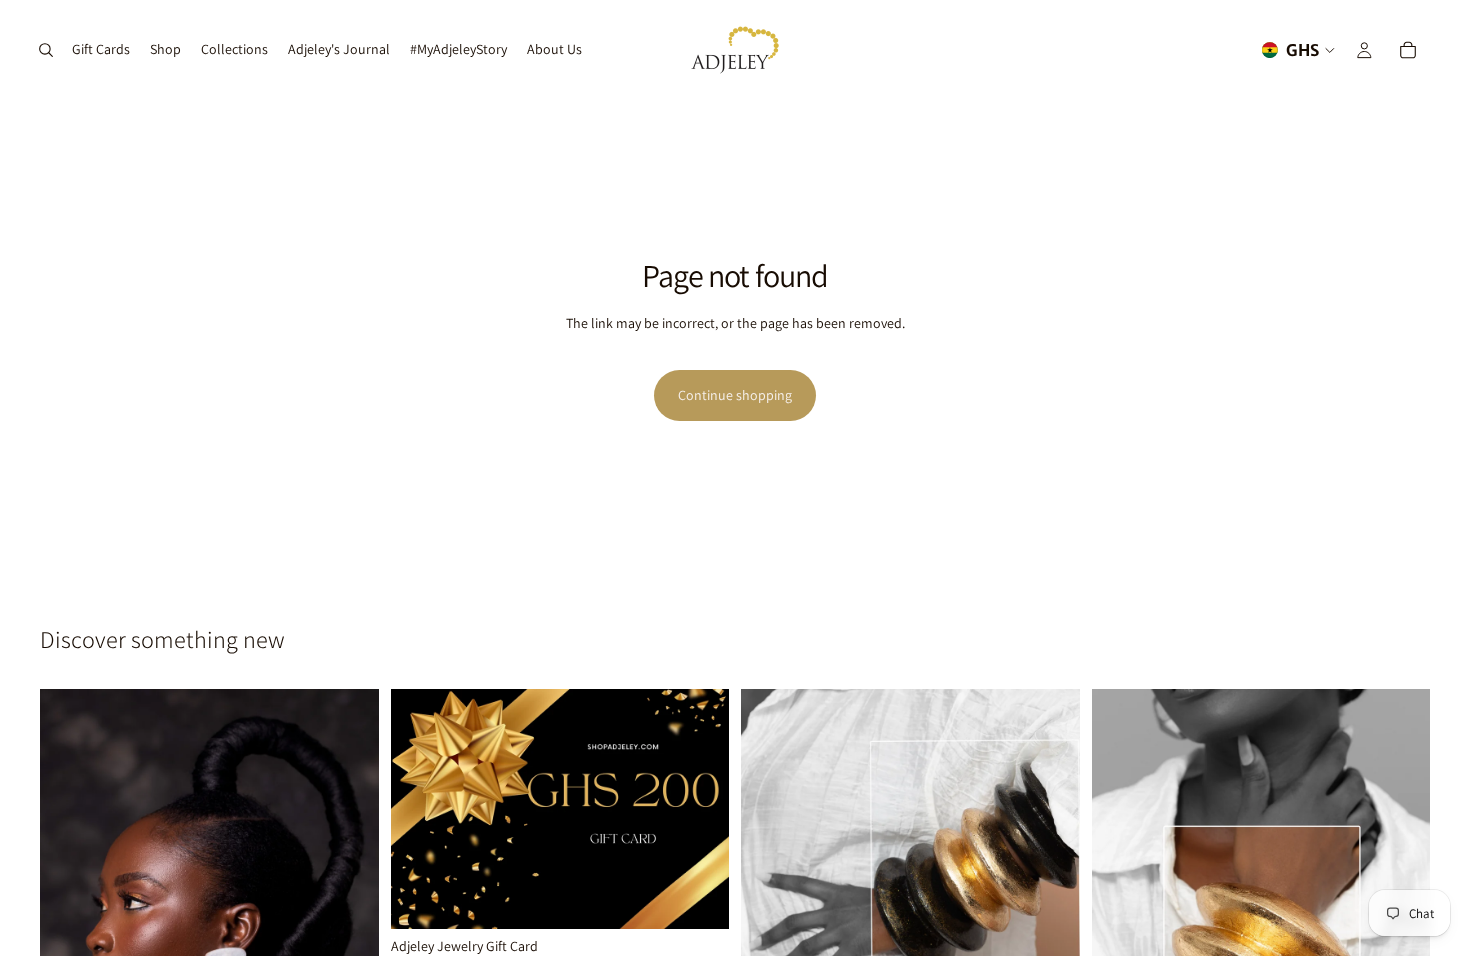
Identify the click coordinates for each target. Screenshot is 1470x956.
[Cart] (1408, 50)
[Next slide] (1050, 901)
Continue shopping (735, 395)
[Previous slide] (771, 901)
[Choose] (698, 898)
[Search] (46, 50)
